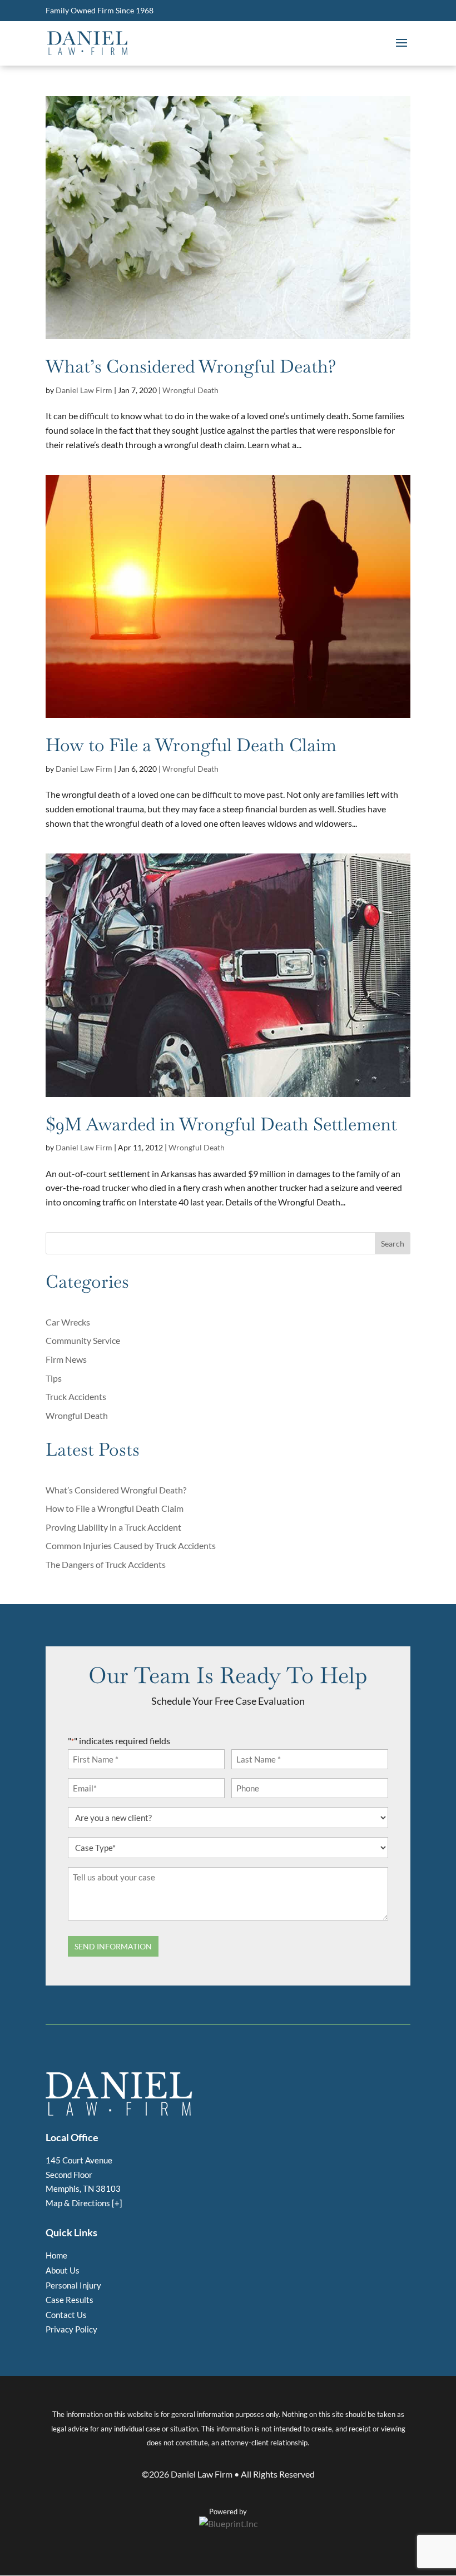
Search (393, 1244)
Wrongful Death (190, 390)
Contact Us (66, 2315)
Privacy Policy (71, 2329)
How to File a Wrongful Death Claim (191, 745)
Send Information (113, 1946)
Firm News (66, 1359)
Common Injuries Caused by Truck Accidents (131, 1545)
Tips (54, 1378)
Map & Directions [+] (84, 2203)
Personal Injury (73, 2285)
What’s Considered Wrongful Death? (191, 366)
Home (56, 2255)
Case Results (70, 2300)
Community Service (83, 1340)
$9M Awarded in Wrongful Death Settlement (221, 1124)
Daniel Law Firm (84, 390)
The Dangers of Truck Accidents (106, 1564)
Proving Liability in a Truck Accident (113, 1527)
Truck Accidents (76, 1396)
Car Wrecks (68, 1322)
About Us (63, 2270)
